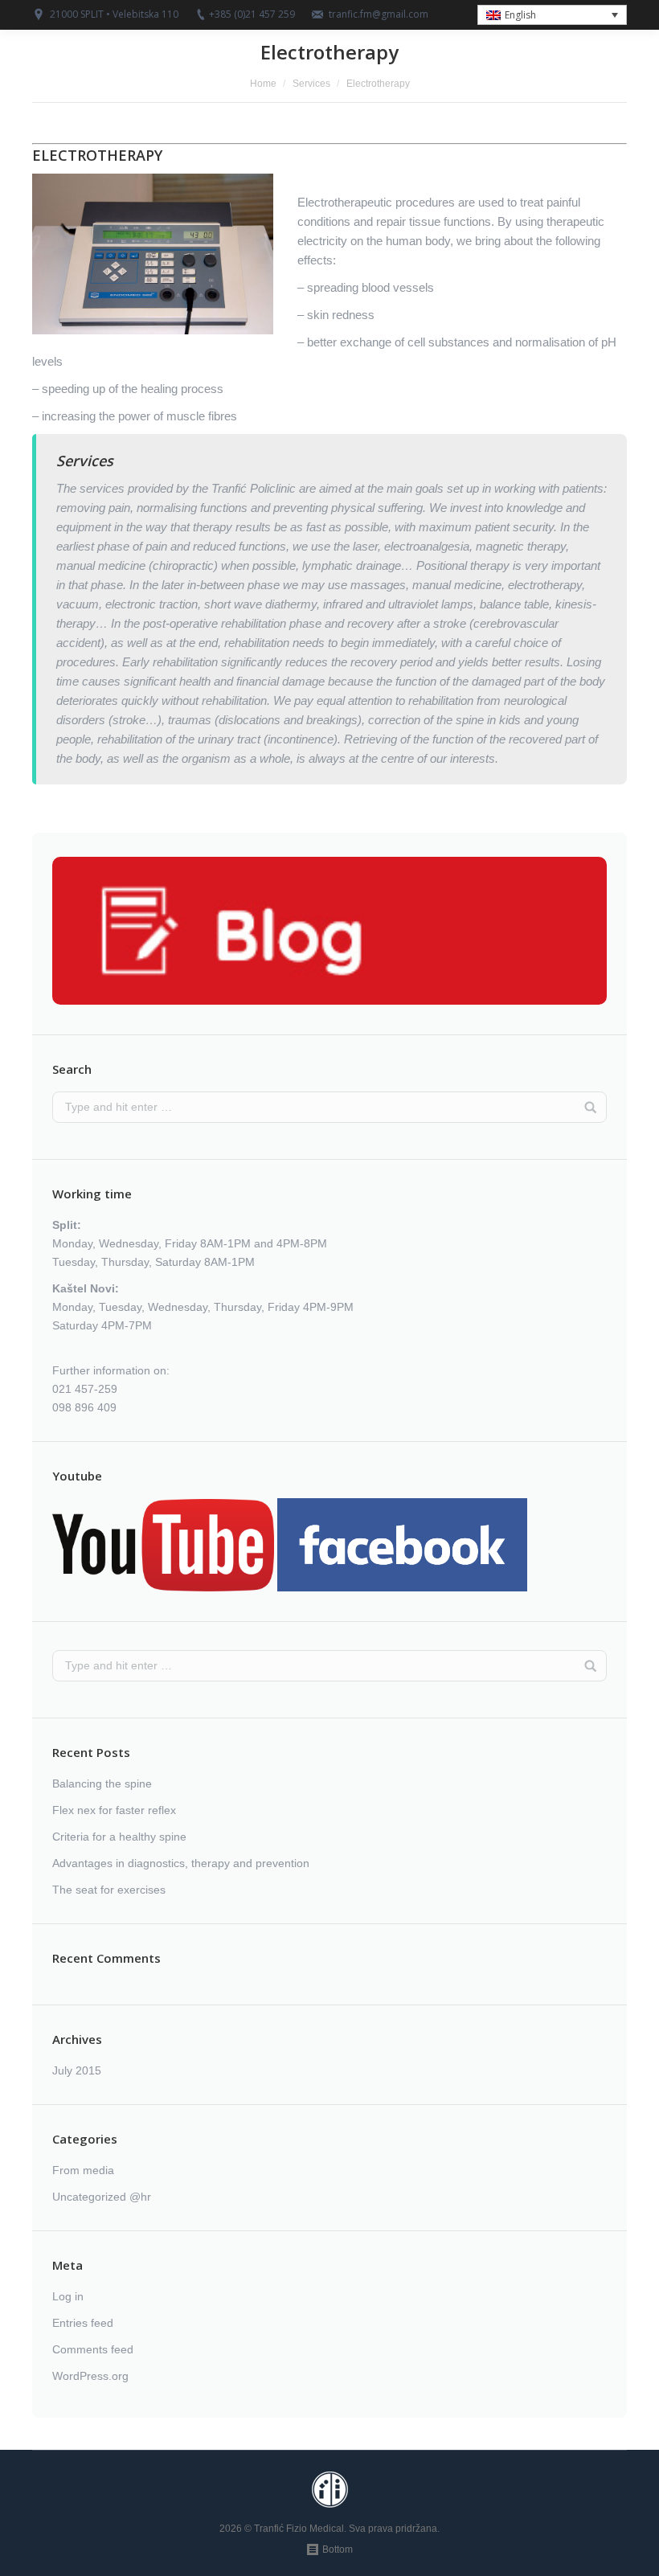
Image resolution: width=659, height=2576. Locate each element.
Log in (68, 2296)
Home (263, 84)
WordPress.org (90, 2376)
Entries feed (83, 2323)
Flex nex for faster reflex (114, 1810)
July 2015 (77, 2070)
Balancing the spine (102, 1784)
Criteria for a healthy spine (119, 1837)
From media (83, 2170)
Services (311, 84)
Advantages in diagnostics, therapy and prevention (181, 1863)
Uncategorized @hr (102, 2197)
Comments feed (93, 2349)
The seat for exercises (109, 1890)
